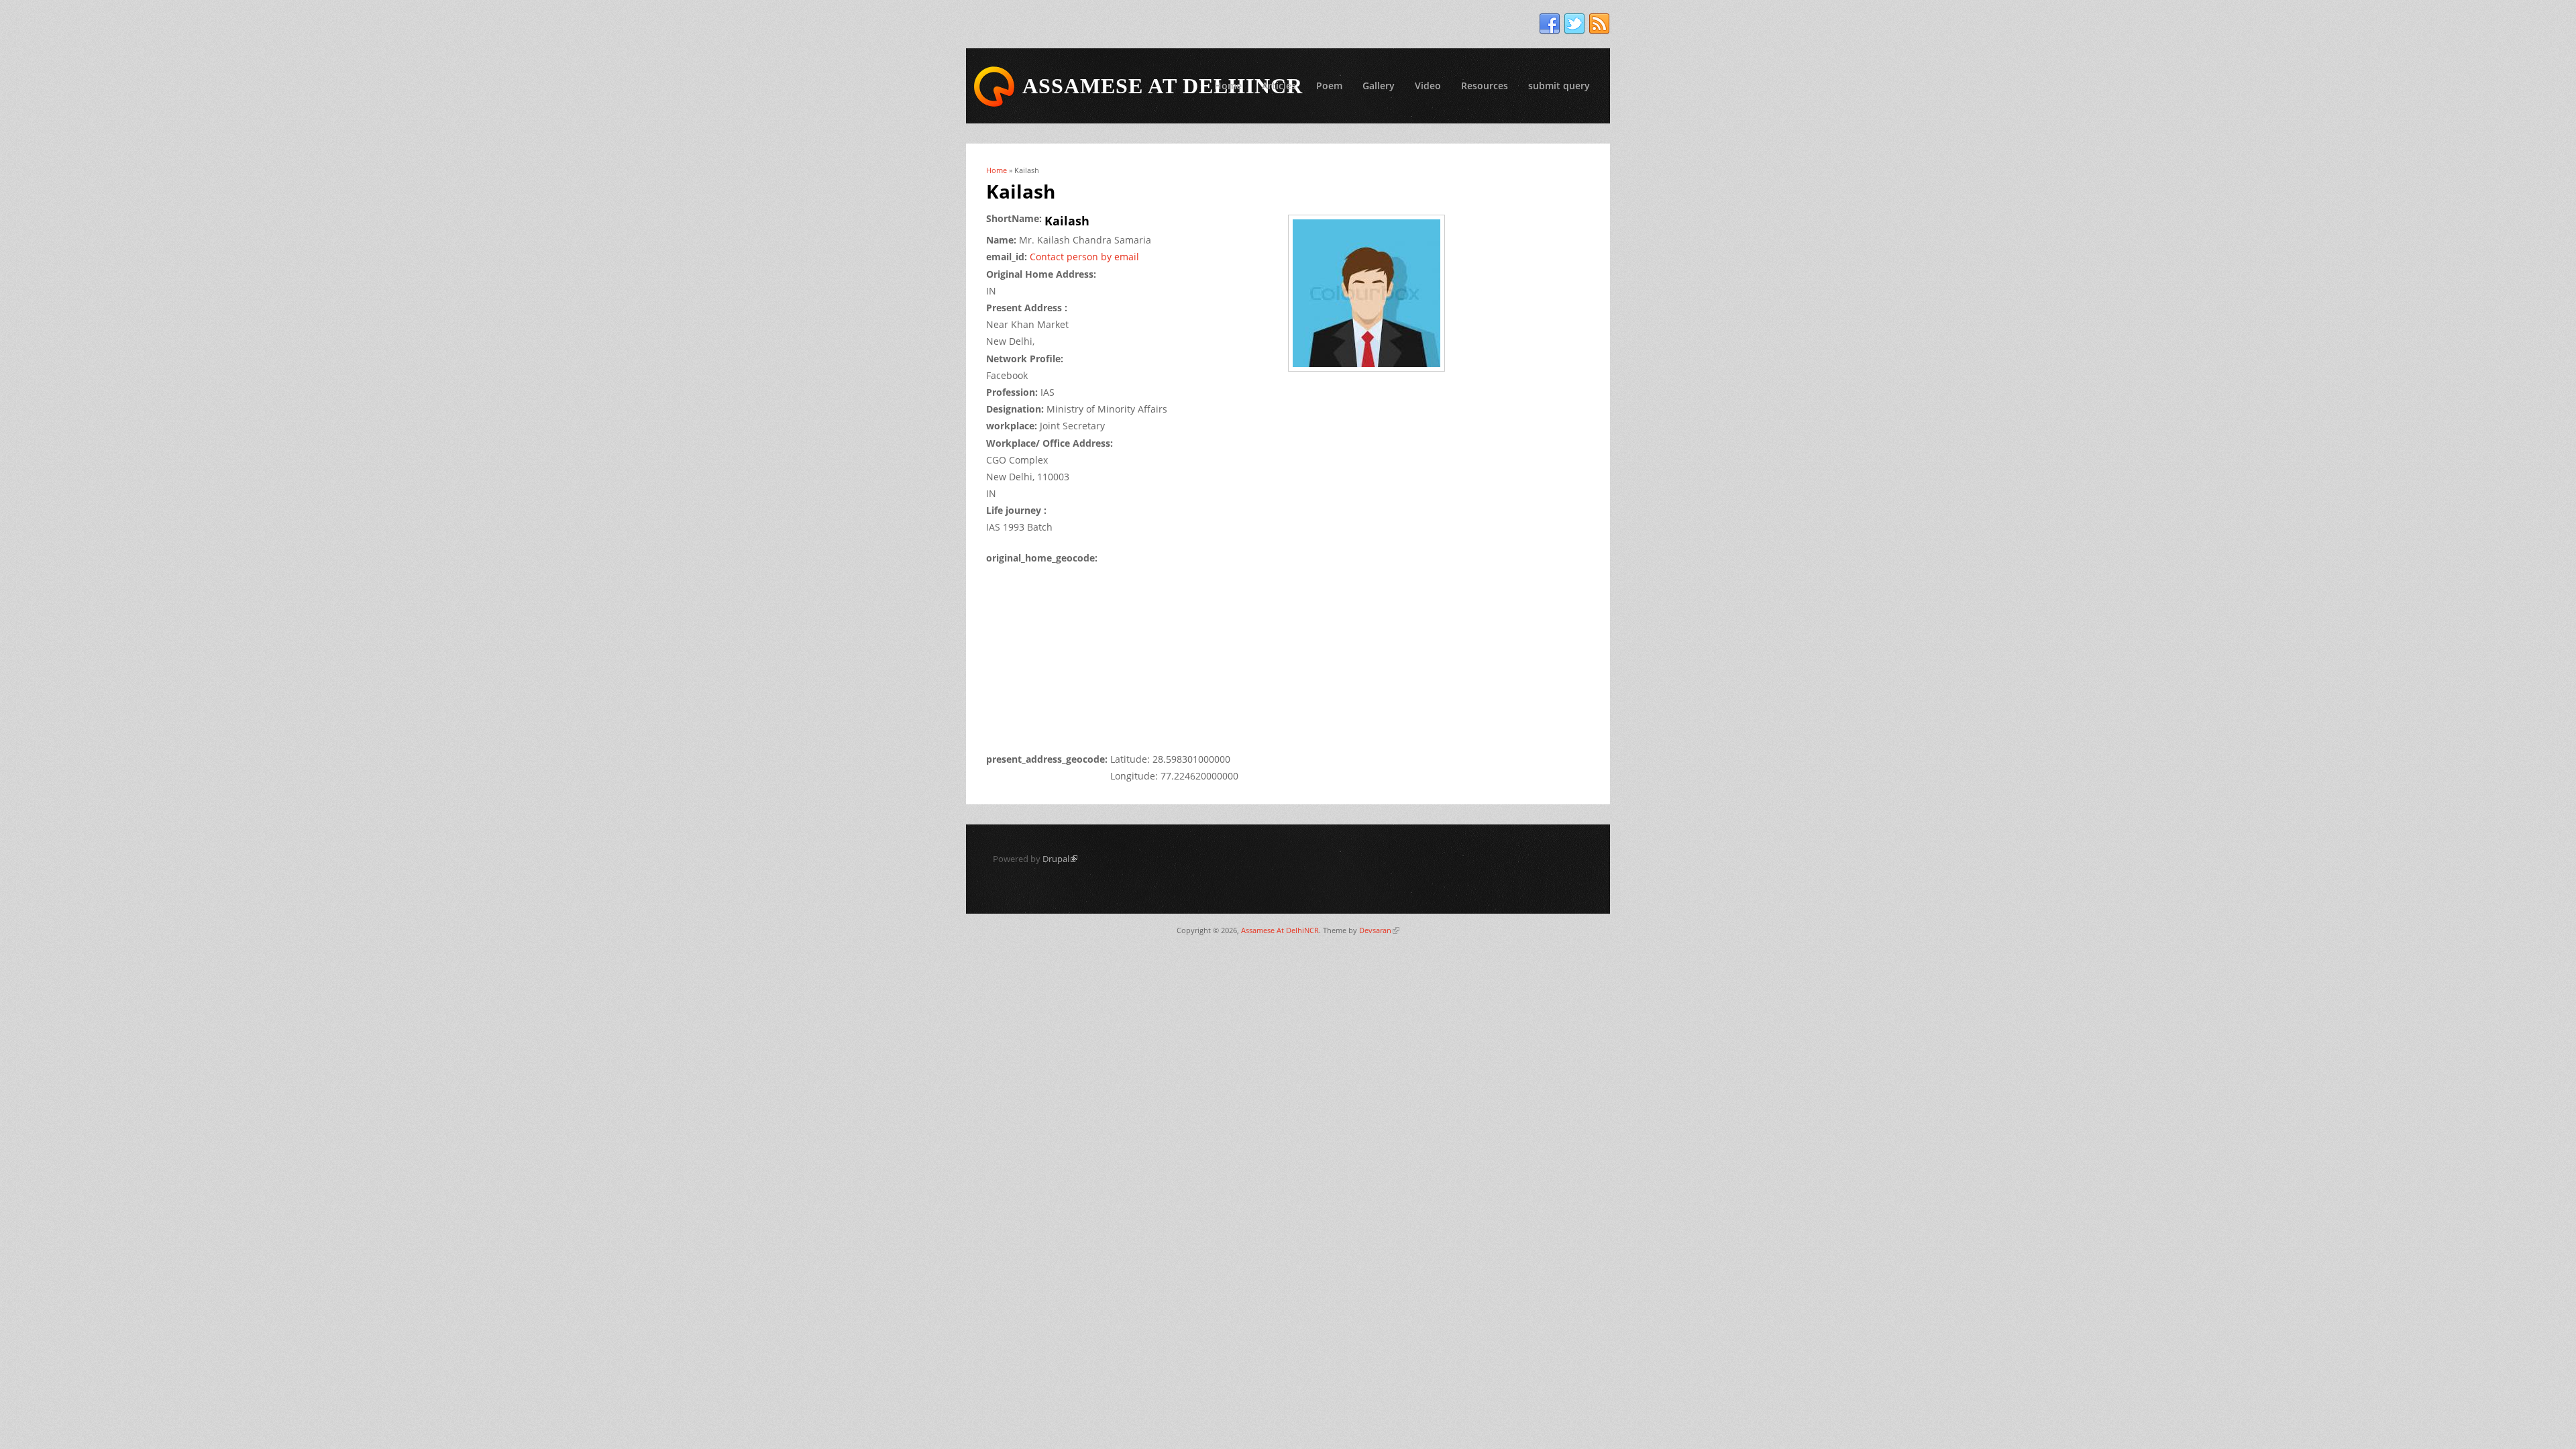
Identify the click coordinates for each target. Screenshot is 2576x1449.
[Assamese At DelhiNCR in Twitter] (1574, 24)
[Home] (994, 87)
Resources (1485, 86)
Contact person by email (1084, 257)
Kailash (1067, 221)
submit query (1559, 86)
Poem (1329, 86)
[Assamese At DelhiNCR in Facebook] (1550, 24)
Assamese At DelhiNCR (1280, 930)
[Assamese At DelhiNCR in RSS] (1599, 24)
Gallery (1379, 86)
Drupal (1060, 859)
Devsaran (1379, 930)
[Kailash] (1371, 373)
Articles (1279, 86)
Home (1228, 86)
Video (1428, 86)
